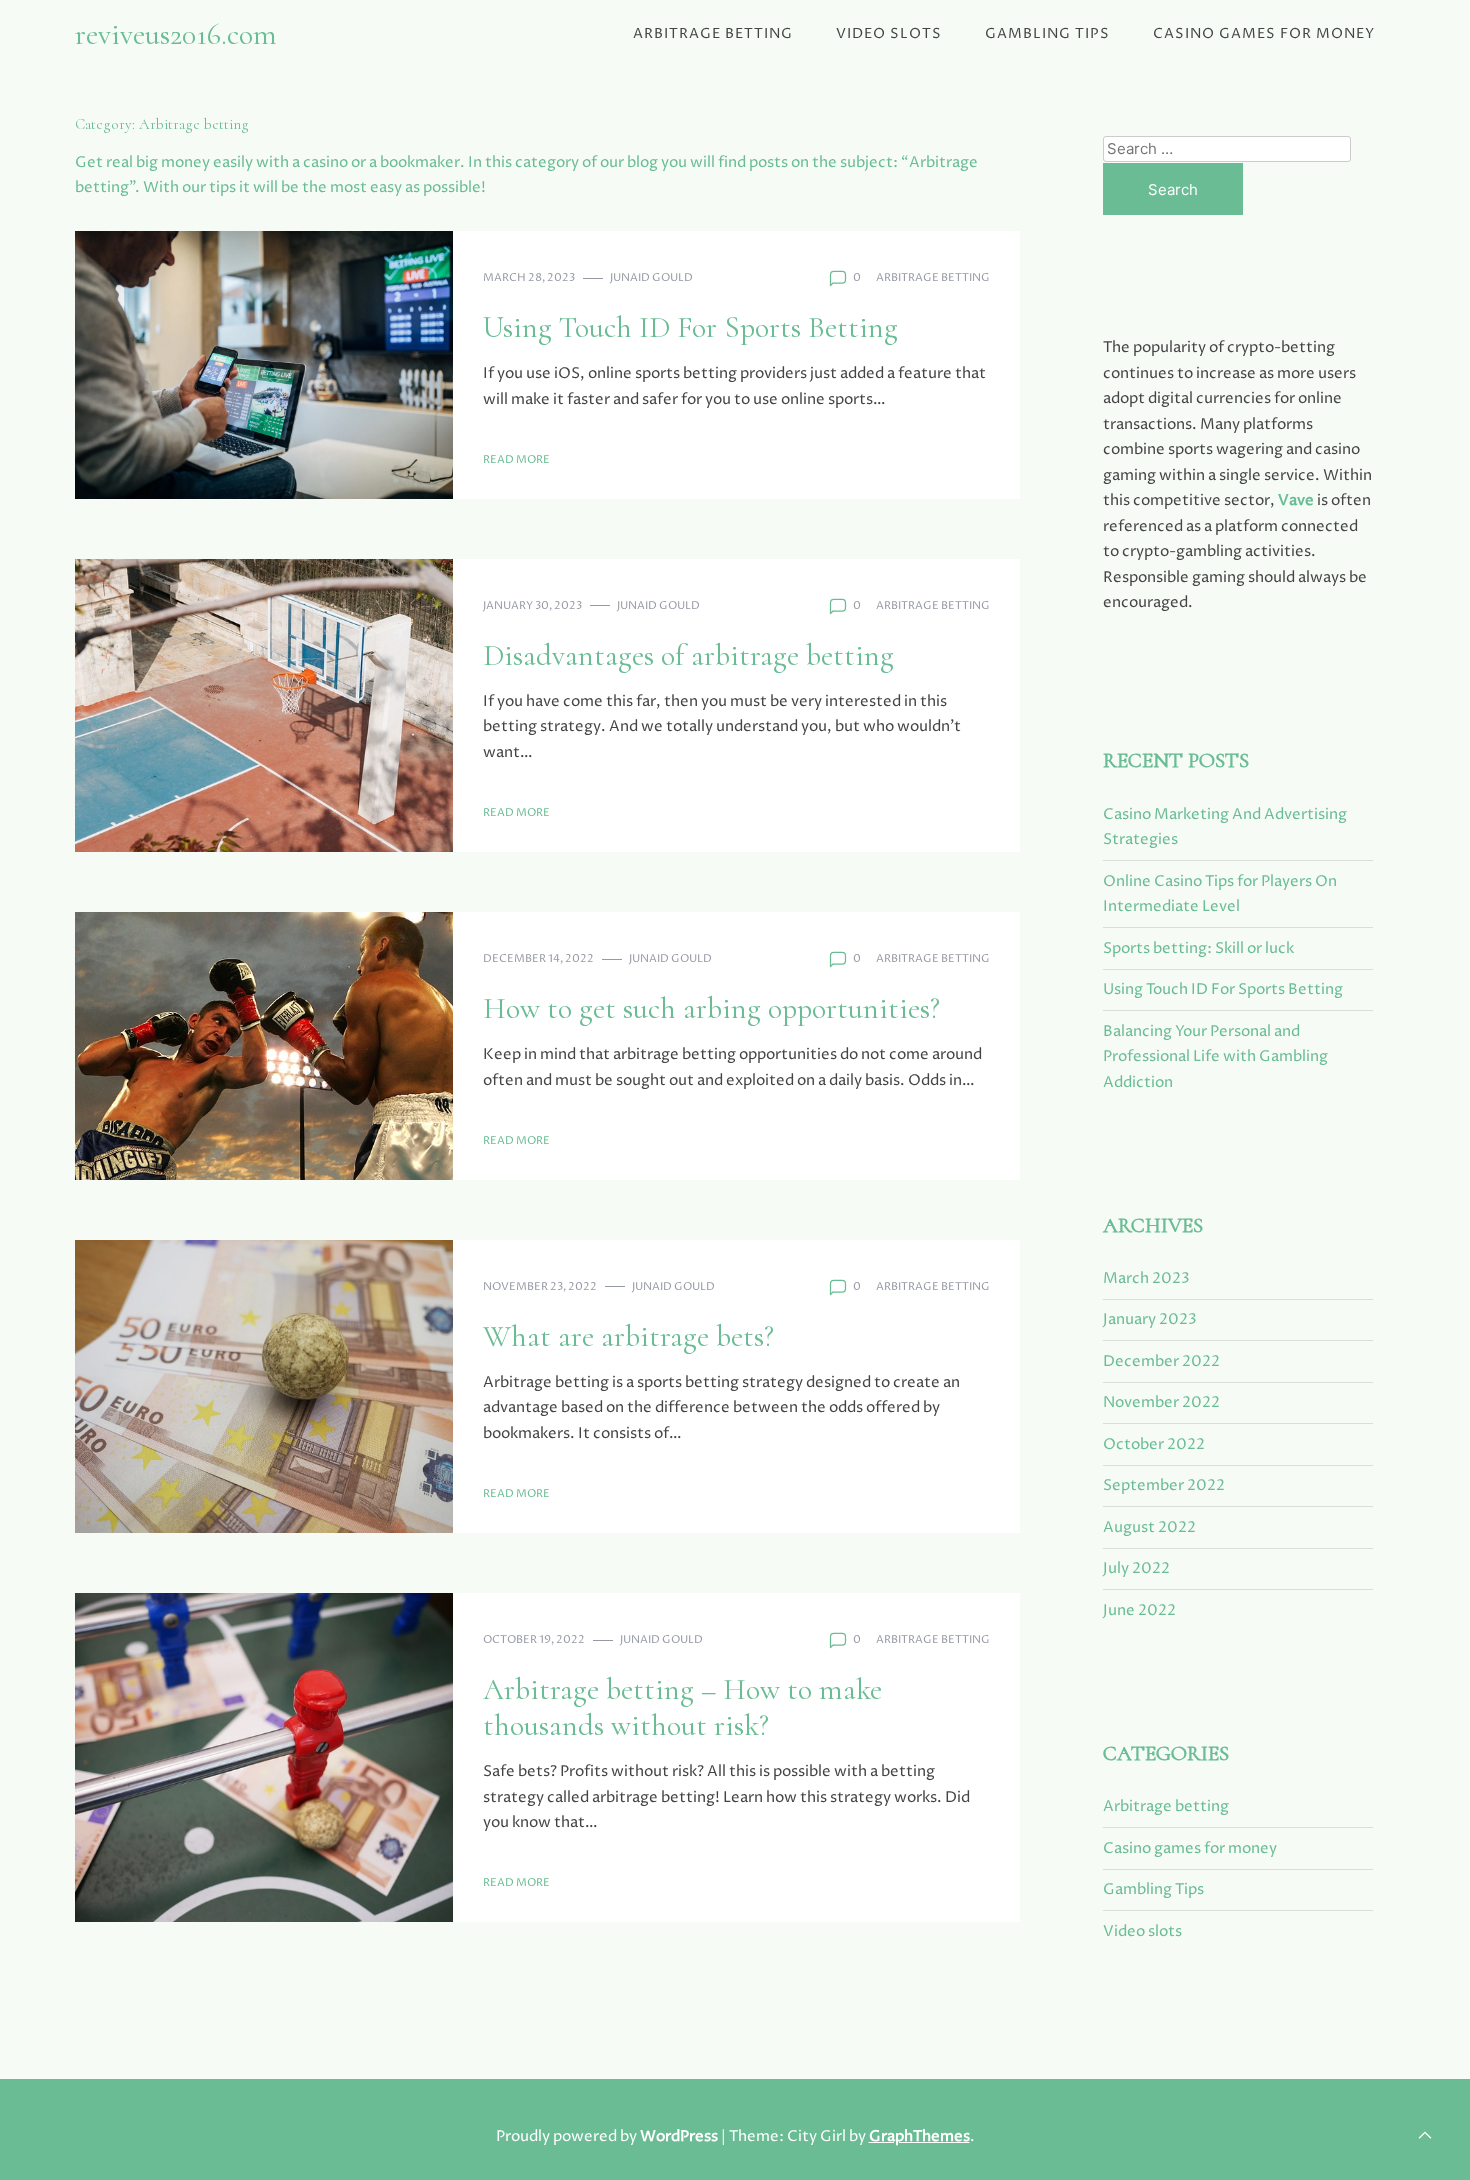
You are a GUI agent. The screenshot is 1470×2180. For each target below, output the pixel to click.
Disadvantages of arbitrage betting (688, 655)
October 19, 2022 (534, 1639)
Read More (516, 459)
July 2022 (1136, 1568)
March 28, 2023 (529, 277)
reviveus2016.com (176, 34)
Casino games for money (1264, 34)
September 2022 (1164, 1485)
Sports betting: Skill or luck (1198, 948)
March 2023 (1146, 1278)
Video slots (889, 34)
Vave (1296, 500)
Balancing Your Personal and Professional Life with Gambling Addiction (1215, 1057)
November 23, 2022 (540, 1286)
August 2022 (1149, 1527)
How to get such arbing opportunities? (711, 1008)
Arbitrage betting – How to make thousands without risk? (682, 1707)
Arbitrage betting (713, 34)
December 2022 (1161, 1361)
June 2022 (1139, 1610)
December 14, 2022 (538, 958)
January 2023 (1150, 1319)
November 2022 (1161, 1402)
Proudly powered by (607, 2136)
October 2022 (1154, 1444)
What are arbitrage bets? (628, 1336)
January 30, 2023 (532, 605)
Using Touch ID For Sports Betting (690, 327)
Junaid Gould (651, 277)
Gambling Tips (1047, 34)
